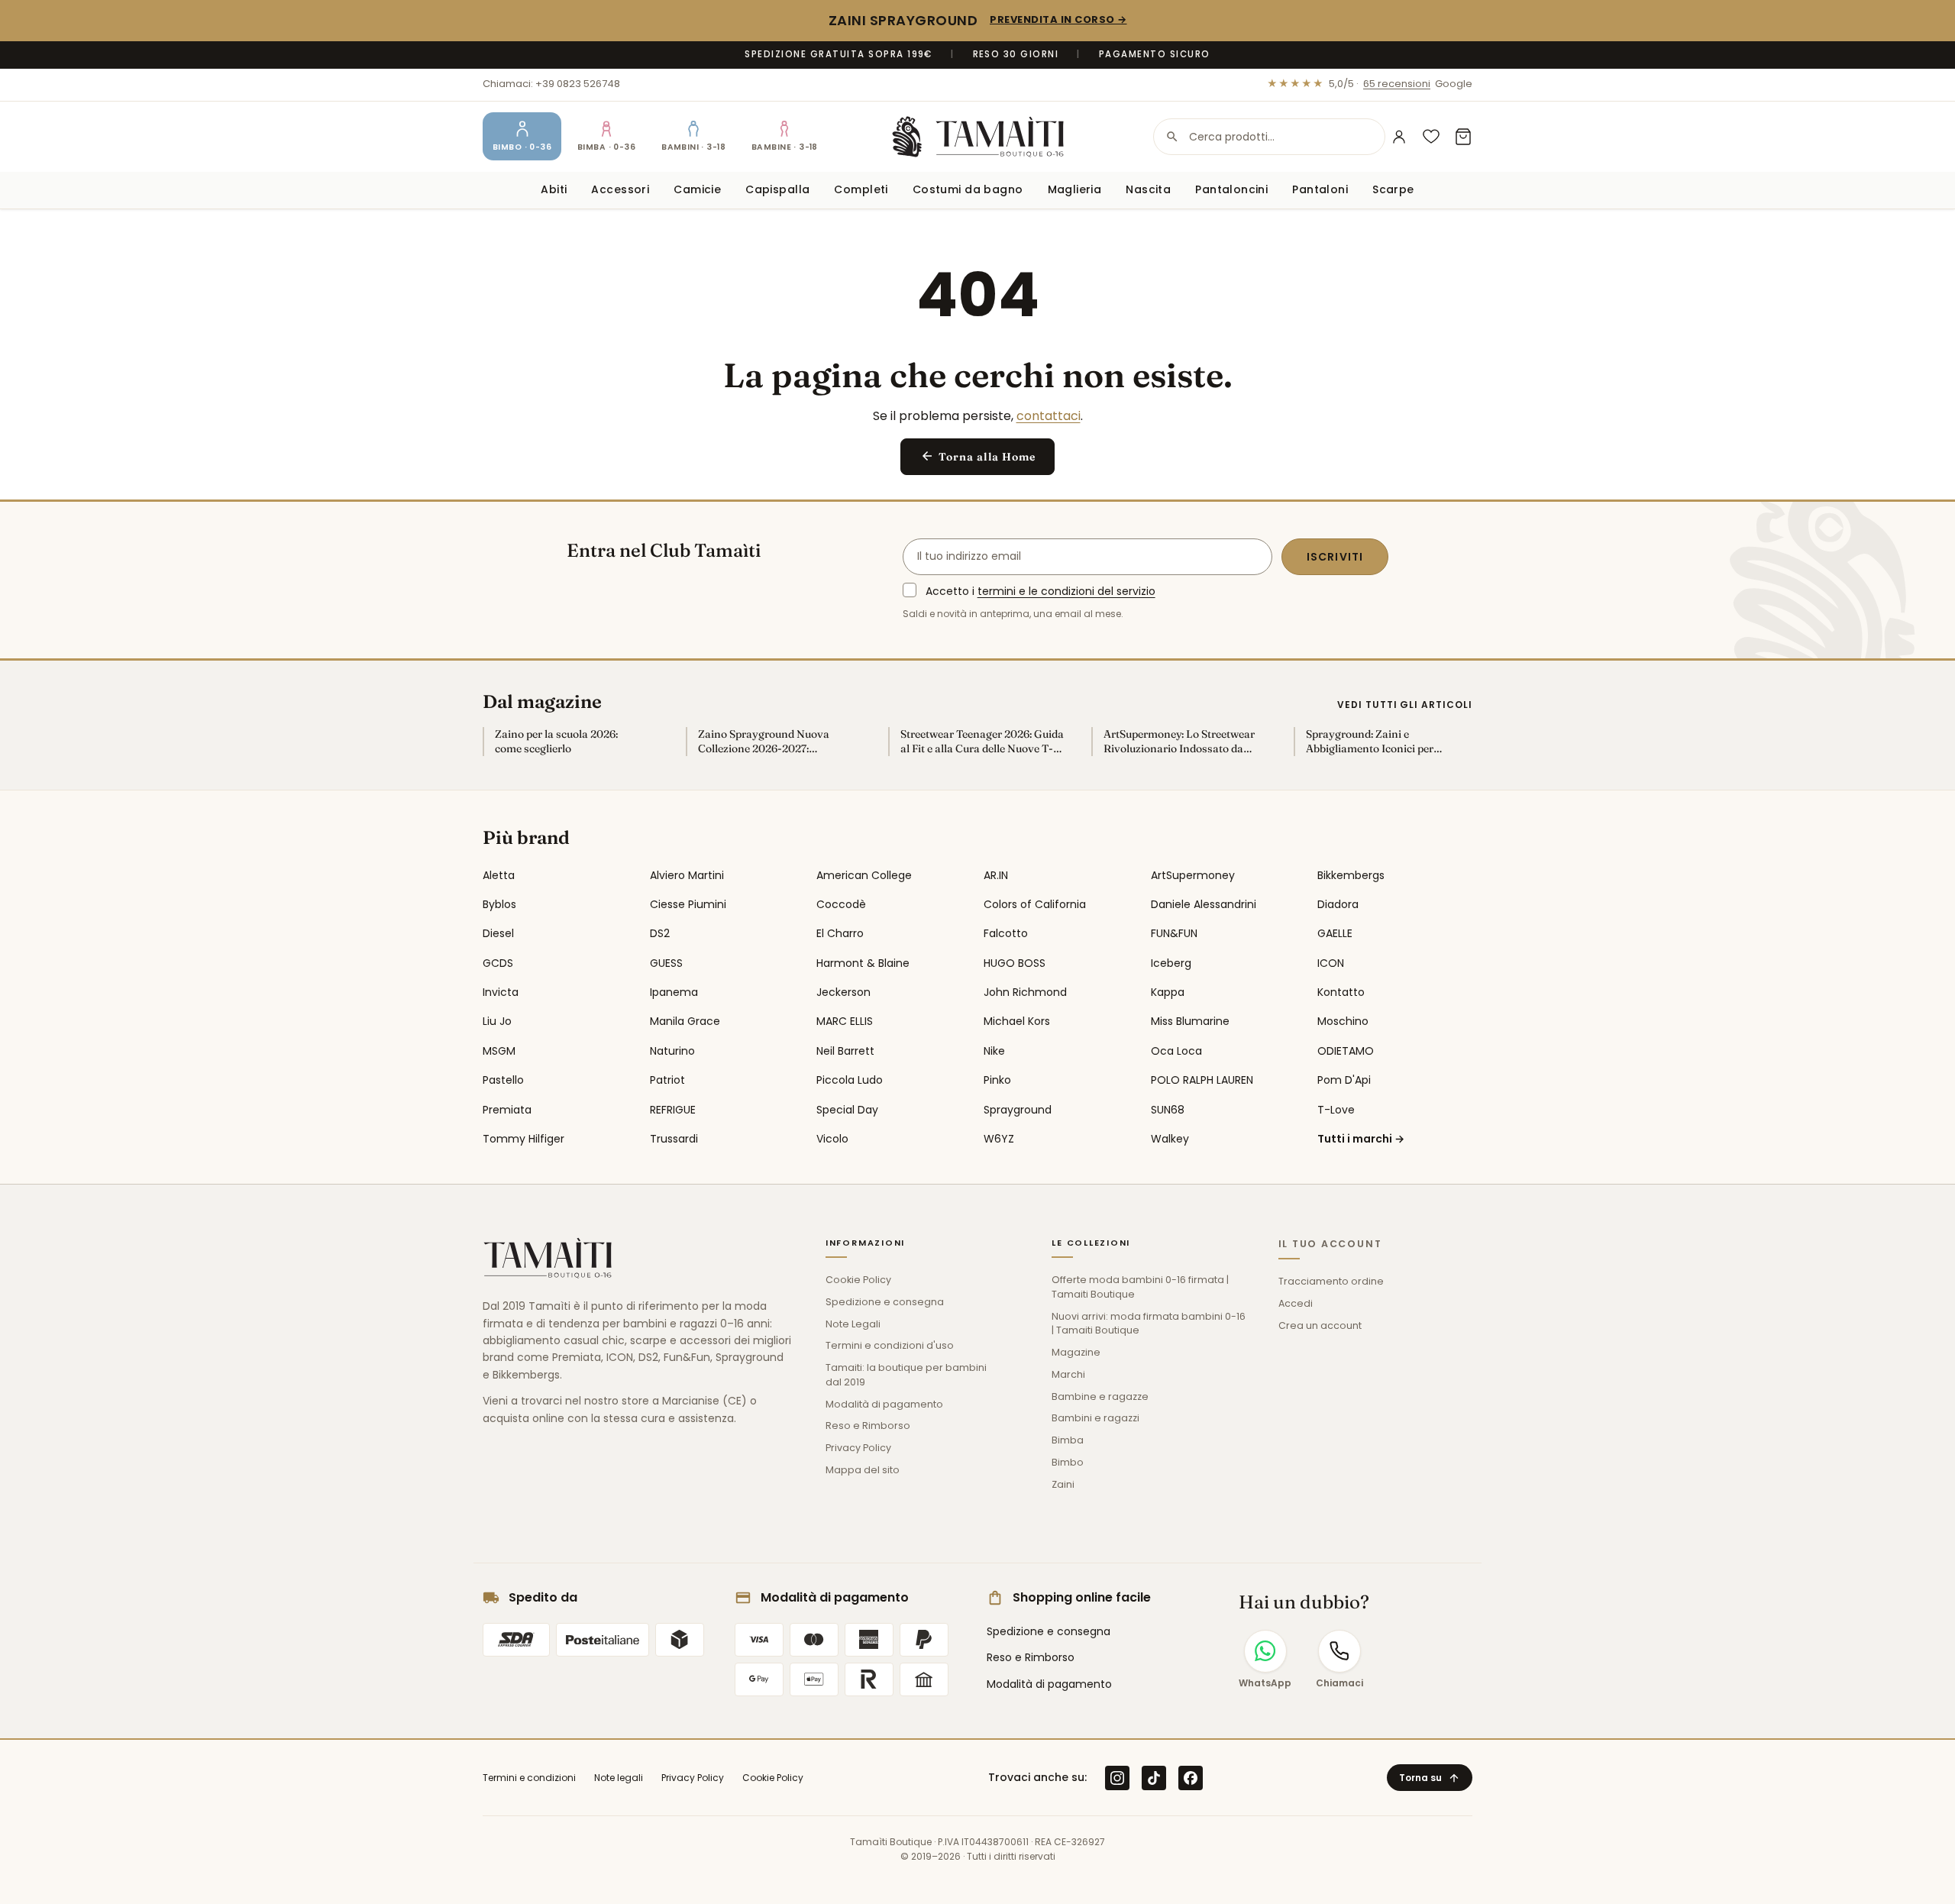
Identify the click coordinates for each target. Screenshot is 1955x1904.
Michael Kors (1017, 1021)
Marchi (1068, 1374)
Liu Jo (497, 1021)
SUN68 (1168, 1110)
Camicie (697, 189)
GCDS (498, 963)
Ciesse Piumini (688, 904)
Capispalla (777, 189)
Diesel (498, 933)
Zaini (1063, 1484)
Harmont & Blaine (863, 963)
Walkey (1170, 1139)
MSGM (499, 1051)
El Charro (840, 933)
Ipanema (674, 992)
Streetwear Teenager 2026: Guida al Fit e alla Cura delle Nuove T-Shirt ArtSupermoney (982, 742)
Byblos (499, 904)
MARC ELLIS (845, 1021)
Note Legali (853, 1324)
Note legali (619, 1778)
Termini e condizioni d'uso (890, 1345)
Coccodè (841, 904)
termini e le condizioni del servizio (1066, 591)
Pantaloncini (1231, 189)
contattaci (1049, 416)
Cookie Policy (858, 1280)
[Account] (1399, 137)
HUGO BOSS (1015, 963)
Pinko (997, 1080)
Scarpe (1393, 189)
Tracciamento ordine (1331, 1281)
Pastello (503, 1080)
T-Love (1336, 1110)
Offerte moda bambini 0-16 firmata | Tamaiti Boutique (1140, 1287)
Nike (994, 1051)
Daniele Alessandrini (1204, 904)
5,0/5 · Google (1370, 84)
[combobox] (1269, 137)
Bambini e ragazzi (1095, 1418)
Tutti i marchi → (1361, 1139)
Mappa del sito (863, 1470)
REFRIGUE (673, 1110)
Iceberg (1171, 963)
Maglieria (1075, 189)
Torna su (1430, 1778)
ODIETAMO (1346, 1051)
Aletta (499, 875)
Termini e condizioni (529, 1778)
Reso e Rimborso (868, 1426)
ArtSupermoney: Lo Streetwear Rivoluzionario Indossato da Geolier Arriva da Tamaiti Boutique (1179, 742)
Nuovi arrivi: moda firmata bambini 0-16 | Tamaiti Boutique (1149, 1324)
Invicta (501, 992)
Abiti (554, 189)
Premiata (507, 1110)
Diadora (1338, 904)
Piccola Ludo (850, 1080)
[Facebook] (1191, 1778)
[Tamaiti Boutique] (548, 1258)
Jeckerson (843, 992)
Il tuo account (1330, 1244)
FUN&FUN (1174, 933)
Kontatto (1341, 992)
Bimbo (1068, 1462)
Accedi (1296, 1303)
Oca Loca (1176, 1051)
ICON (1331, 963)
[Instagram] (1117, 1778)
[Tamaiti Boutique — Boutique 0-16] (978, 137)
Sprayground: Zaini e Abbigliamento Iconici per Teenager (1370, 742)
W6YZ (999, 1139)
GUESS (666, 963)
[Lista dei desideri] (1431, 137)
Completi (861, 189)
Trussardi (674, 1139)
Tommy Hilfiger (523, 1139)
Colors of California (1035, 904)
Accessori (620, 189)
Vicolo (832, 1139)
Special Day (847, 1110)
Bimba (1068, 1440)
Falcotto (1006, 933)
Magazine (1076, 1352)
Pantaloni (1320, 189)
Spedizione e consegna (885, 1302)
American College (864, 875)
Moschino (1343, 1021)
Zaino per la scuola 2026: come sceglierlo (556, 741)
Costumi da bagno (968, 189)
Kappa (1168, 992)
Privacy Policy (858, 1448)
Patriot (667, 1080)
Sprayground (1018, 1110)
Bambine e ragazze (1100, 1396)
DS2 (660, 933)
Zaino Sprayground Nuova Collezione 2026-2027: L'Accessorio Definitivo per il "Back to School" (768, 742)
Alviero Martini (687, 875)
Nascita (1148, 189)
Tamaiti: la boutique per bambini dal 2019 (906, 1375)
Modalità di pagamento (884, 1404)
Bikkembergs (1351, 875)
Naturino (672, 1051)
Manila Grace (685, 1021)
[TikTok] (1154, 1778)
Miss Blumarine (1190, 1021)
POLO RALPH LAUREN (1202, 1080)
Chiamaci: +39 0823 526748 (551, 84)
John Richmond (1025, 992)
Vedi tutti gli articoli (1405, 705)
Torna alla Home (978, 456)
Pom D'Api (1344, 1080)
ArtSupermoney (1193, 875)
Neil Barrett (845, 1051)
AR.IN (996, 875)
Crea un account (1320, 1325)
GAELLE (1335, 933)
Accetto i (1041, 591)
